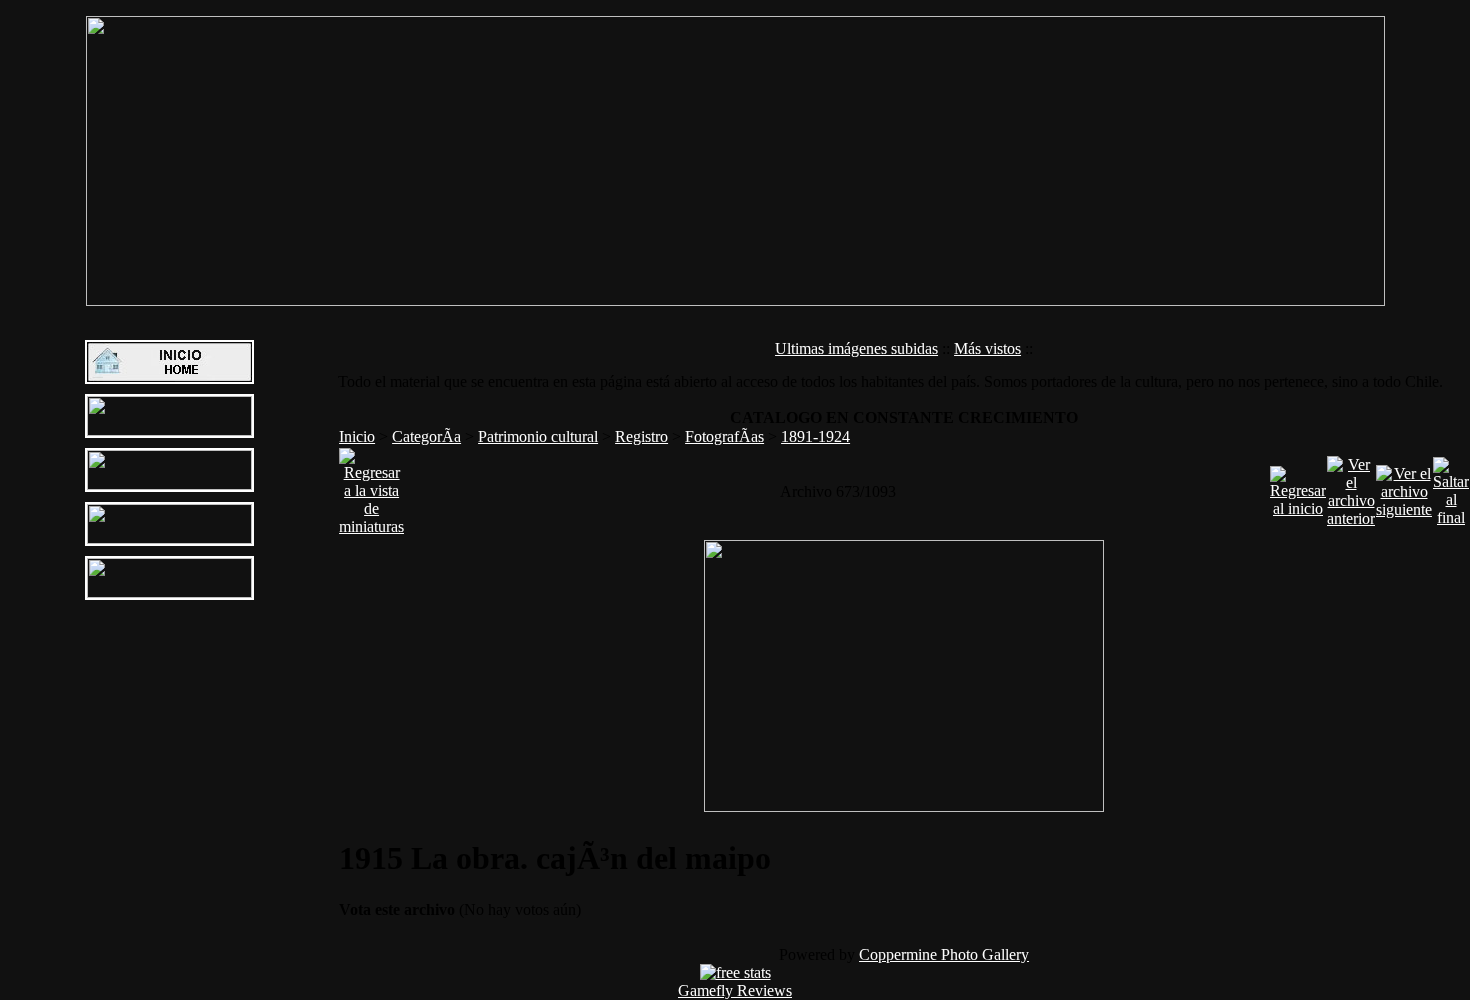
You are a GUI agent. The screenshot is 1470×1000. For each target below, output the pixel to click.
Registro (641, 436)
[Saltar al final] (1451, 486)
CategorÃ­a (426, 436)
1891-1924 (815, 436)
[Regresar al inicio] (1298, 486)
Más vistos (987, 348)
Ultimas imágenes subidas (856, 348)
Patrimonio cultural (538, 436)
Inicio (357, 436)
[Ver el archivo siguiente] (1404, 486)
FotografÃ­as (724, 436)
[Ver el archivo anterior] (1351, 486)
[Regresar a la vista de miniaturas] (371, 486)
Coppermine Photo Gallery (944, 954)
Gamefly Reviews (735, 990)
